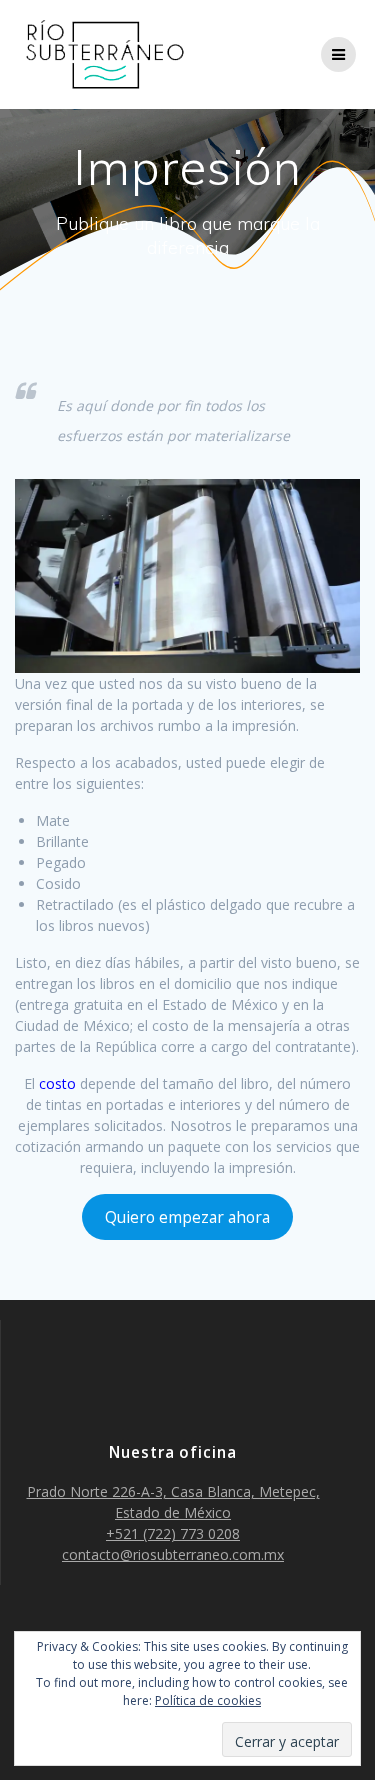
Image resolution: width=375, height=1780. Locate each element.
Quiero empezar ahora (187, 1217)
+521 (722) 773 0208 (173, 1533)
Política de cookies (208, 1700)
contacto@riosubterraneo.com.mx (173, 1554)
